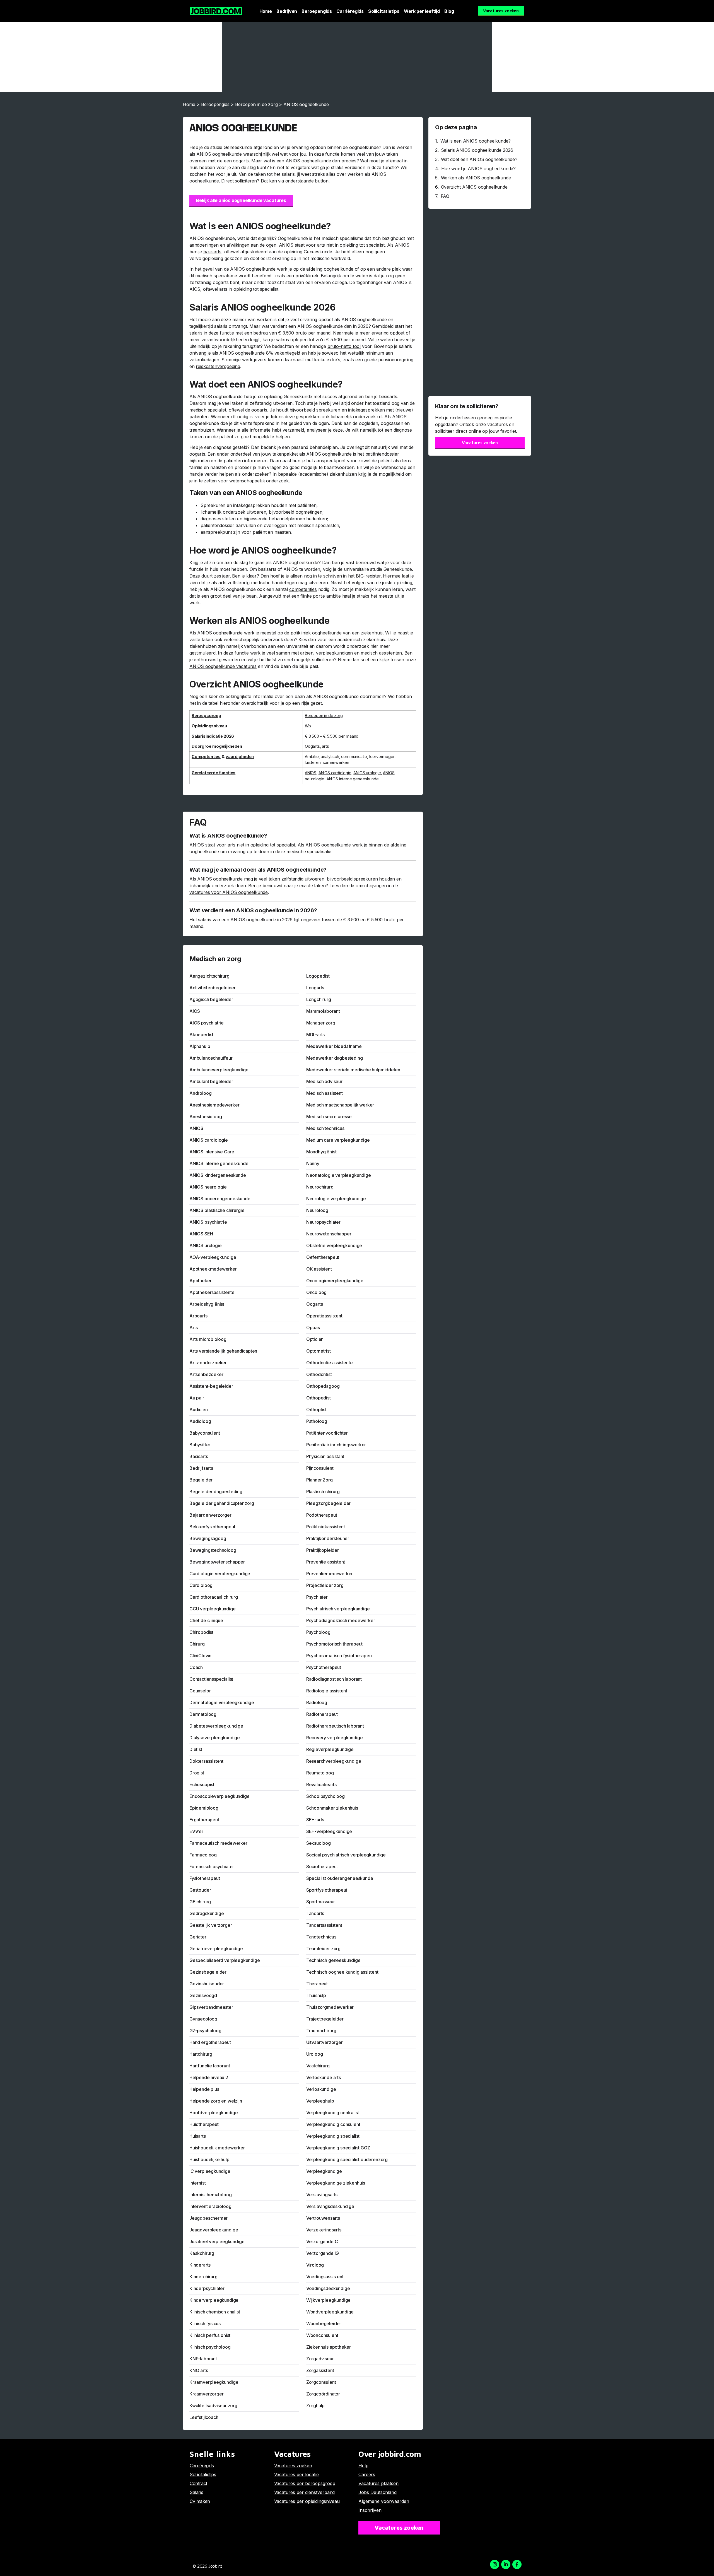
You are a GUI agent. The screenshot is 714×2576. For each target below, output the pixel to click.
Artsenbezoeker (206, 1374)
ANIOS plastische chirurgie (217, 1210)
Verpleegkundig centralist (333, 2113)
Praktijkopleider (323, 1550)
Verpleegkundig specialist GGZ (338, 2148)
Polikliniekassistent (326, 1527)
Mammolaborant (323, 1011)
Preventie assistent (326, 1562)
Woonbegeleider (324, 2324)
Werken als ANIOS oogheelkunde (476, 178)
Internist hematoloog (210, 2195)
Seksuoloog (319, 1843)
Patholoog (317, 1421)
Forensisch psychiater (212, 1867)
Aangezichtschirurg (209, 976)
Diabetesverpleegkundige (216, 1726)
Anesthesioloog (206, 1117)
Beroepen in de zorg (256, 104)
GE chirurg (200, 1902)
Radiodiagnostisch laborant (334, 1679)
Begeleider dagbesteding (216, 1492)
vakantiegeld (287, 353)
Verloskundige (321, 2089)
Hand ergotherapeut (210, 2042)
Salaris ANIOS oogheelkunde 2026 (477, 150)
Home (266, 11)
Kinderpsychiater (207, 2288)
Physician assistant (325, 1456)
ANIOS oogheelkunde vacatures (223, 666)
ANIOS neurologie (208, 1187)
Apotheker (200, 1281)
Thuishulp (316, 1995)
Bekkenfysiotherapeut (212, 1527)
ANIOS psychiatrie (208, 1222)
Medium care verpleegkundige (338, 1140)
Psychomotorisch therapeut (335, 1644)
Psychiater (317, 1597)
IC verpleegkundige (210, 2171)
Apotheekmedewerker (213, 1269)
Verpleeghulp (320, 2101)
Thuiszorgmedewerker (330, 2007)
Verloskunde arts (324, 2077)
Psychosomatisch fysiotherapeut (340, 1656)
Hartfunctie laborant (210, 2066)
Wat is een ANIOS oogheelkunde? (476, 141)
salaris (196, 333)
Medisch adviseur (324, 1081)
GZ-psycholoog (205, 2031)
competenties (303, 589)
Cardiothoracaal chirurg (214, 1597)
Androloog (200, 1093)
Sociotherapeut (322, 1867)
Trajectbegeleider (325, 2019)
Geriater (198, 1937)
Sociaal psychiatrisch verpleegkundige (346, 1855)
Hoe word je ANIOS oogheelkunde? (478, 169)
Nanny (313, 1163)
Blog (449, 11)
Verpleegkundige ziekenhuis (336, 2183)
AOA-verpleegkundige (213, 1257)
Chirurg (197, 1644)
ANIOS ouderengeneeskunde (220, 1199)
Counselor (200, 1691)
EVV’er (196, 1831)
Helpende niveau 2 (209, 2077)
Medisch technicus (325, 1128)
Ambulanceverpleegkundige (219, 1070)
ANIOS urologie (367, 773)
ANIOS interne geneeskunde (353, 779)
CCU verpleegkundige (213, 1609)
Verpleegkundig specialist (333, 2136)
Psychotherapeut (324, 1667)
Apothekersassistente (212, 1292)
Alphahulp (200, 1046)
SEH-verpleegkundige (329, 1831)
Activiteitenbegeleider (213, 988)
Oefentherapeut (323, 1257)
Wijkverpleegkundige (329, 2300)
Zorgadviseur (320, 2359)
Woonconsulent (322, 2335)
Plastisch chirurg (323, 1492)
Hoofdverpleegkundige (214, 2113)
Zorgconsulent (321, 2382)
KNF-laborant (203, 2359)
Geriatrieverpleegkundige (216, 1949)
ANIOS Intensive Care (212, 1152)
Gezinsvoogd (203, 1995)
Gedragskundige (207, 1913)
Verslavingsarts (322, 2195)
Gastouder (200, 1890)
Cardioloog (201, 1585)
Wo (308, 726)
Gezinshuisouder (207, 1984)
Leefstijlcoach (204, 2417)
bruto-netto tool (344, 346)
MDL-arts (316, 1035)
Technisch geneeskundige (333, 1960)
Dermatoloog (203, 1714)
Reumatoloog (320, 1773)
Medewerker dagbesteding (335, 1058)
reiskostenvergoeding (218, 366)
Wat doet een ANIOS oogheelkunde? (479, 159)
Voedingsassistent (325, 2277)
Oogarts (312, 746)
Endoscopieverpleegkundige (219, 1796)
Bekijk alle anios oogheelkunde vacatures (241, 200)
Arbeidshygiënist (207, 1304)
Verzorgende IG (323, 2253)
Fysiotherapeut (205, 1878)
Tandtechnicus (321, 1937)
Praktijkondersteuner (328, 1538)
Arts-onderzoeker (208, 1363)
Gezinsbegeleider (208, 1972)
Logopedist (318, 976)
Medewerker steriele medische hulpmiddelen (353, 1070)
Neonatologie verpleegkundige (339, 1175)
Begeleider (201, 1480)
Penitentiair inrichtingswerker (336, 1445)
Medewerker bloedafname (334, 1046)
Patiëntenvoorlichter (327, 1433)
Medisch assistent (325, 1093)
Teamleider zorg (323, 1949)
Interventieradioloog (210, 2206)
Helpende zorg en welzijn (216, 2101)
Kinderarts (200, 2265)
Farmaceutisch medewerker (218, 1843)
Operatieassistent (324, 1316)
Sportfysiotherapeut (327, 1890)
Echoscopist (202, 1784)
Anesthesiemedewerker (214, 1105)
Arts (194, 1327)
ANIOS (311, 773)
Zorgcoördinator (323, 2394)
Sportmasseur (321, 1902)
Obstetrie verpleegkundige (334, 1245)
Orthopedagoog (323, 1386)
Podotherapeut (322, 1515)
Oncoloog (317, 1292)
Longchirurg (319, 999)
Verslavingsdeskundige (330, 2206)
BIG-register (368, 576)
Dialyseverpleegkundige (215, 1738)
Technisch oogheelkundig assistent (342, 1972)
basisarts (212, 252)
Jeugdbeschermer (208, 2218)
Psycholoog (318, 1632)
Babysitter (200, 1445)
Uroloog (315, 2054)
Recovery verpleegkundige (335, 1738)
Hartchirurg (201, 2054)
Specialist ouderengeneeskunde (340, 1878)
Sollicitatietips (384, 11)
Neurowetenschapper (329, 1234)
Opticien (315, 1339)
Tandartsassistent (324, 1925)
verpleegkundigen (334, 653)
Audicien (199, 1410)
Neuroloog (317, 1210)
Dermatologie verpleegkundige (222, 1702)
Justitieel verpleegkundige (217, 2241)
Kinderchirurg (203, 2277)
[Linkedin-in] (506, 2564)
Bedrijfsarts (201, 1468)
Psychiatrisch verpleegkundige (338, 1609)
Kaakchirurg (202, 2253)
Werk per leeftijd (422, 11)
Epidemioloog (204, 1808)
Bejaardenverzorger (210, 1515)
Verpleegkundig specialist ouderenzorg (347, 2159)
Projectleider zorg (325, 1585)
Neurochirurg (320, 1187)
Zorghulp (316, 2406)
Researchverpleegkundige (334, 1761)
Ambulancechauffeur (211, 1058)
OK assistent (319, 1269)
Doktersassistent (206, 1761)
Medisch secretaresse (329, 1117)
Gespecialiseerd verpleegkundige (225, 1960)
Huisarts (198, 2136)
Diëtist (196, 1749)
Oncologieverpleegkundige (335, 1281)
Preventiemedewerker (330, 1574)
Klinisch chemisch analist (215, 2312)
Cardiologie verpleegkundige (220, 1574)
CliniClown (200, 1656)
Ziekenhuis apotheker (329, 2347)
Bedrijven (287, 11)
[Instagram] (495, 2564)
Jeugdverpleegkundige (214, 2230)
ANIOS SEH (201, 1234)
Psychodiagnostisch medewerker (341, 1620)
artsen (307, 653)
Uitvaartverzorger (325, 2042)
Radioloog (317, 1702)
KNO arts (199, 2370)
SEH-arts (315, 1820)
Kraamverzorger (206, 2394)
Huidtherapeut (204, 2124)
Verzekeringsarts (324, 2230)
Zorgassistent (320, 2370)
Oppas (313, 1327)
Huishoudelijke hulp (209, 2159)
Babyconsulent (205, 1433)
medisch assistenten (381, 653)
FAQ (445, 196)
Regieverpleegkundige (330, 1749)
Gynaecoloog (203, 2019)
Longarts (315, 988)
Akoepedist (201, 1035)
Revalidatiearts (321, 1784)
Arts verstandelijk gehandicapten (223, 1351)
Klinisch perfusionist (210, 2335)
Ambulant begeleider (211, 1081)
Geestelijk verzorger (211, 1925)
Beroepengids (317, 11)
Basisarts (199, 1456)
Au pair (197, 1398)
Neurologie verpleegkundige (336, 1199)
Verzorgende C (322, 2241)
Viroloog (315, 2265)
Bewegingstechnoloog (213, 1550)
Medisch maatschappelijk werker (340, 1105)
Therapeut (317, 1984)
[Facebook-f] (517, 2564)
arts (325, 746)
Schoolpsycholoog (325, 1796)
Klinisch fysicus (205, 2324)
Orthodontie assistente (330, 1363)
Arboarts (198, 1316)
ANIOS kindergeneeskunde (218, 1175)
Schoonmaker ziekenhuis (332, 1808)
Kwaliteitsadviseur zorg (213, 2406)
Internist (197, 2183)
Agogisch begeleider (211, 999)
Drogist (197, 1773)
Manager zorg (321, 1023)
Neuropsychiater (323, 1222)
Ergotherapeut (204, 1820)
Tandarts (315, 1913)
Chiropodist (201, 1632)
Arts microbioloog (208, 1339)
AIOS (195, 289)
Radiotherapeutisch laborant (335, 1726)
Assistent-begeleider (211, 1386)
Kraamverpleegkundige (214, 2382)
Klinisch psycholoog (210, 2347)
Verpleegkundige (324, 2171)
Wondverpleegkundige (330, 2312)
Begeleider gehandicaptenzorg (222, 1503)
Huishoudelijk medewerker (217, 2148)
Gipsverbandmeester (211, 2007)
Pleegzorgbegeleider (329, 1503)
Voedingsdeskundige (328, 2288)
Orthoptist (316, 1410)
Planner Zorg (319, 1480)
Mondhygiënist (321, 1152)
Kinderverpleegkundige (214, 2300)
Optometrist (319, 1351)
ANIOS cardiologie (335, 773)
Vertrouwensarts (323, 2218)
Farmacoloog (203, 1855)
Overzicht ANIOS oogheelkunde (474, 187)
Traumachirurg (321, 2031)
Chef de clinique (206, 1620)
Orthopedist (319, 1398)
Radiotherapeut (322, 1714)
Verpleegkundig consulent (333, 2124)
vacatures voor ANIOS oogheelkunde (229, 892)
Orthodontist (319, 1374)
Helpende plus (204, 2089)
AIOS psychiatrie (207, 1023)
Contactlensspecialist (211, 1679)
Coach (196, 1667)
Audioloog (200, 1421)
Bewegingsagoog (208, 1538)
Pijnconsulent (320, 1468)
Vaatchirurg (318, 2066)
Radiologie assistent (327, 1691)
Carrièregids (350, 11)
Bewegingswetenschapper (217, 1562)
